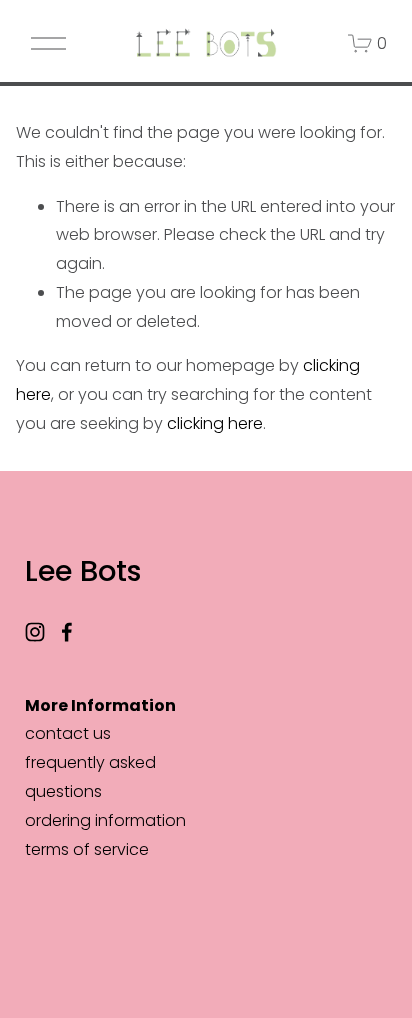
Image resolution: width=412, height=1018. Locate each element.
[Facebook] (67, 632)
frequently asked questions (90, 777)
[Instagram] (35, 632)
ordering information (105, 820)
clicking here (215, 423)
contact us (68, 733)
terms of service (87, 849)
